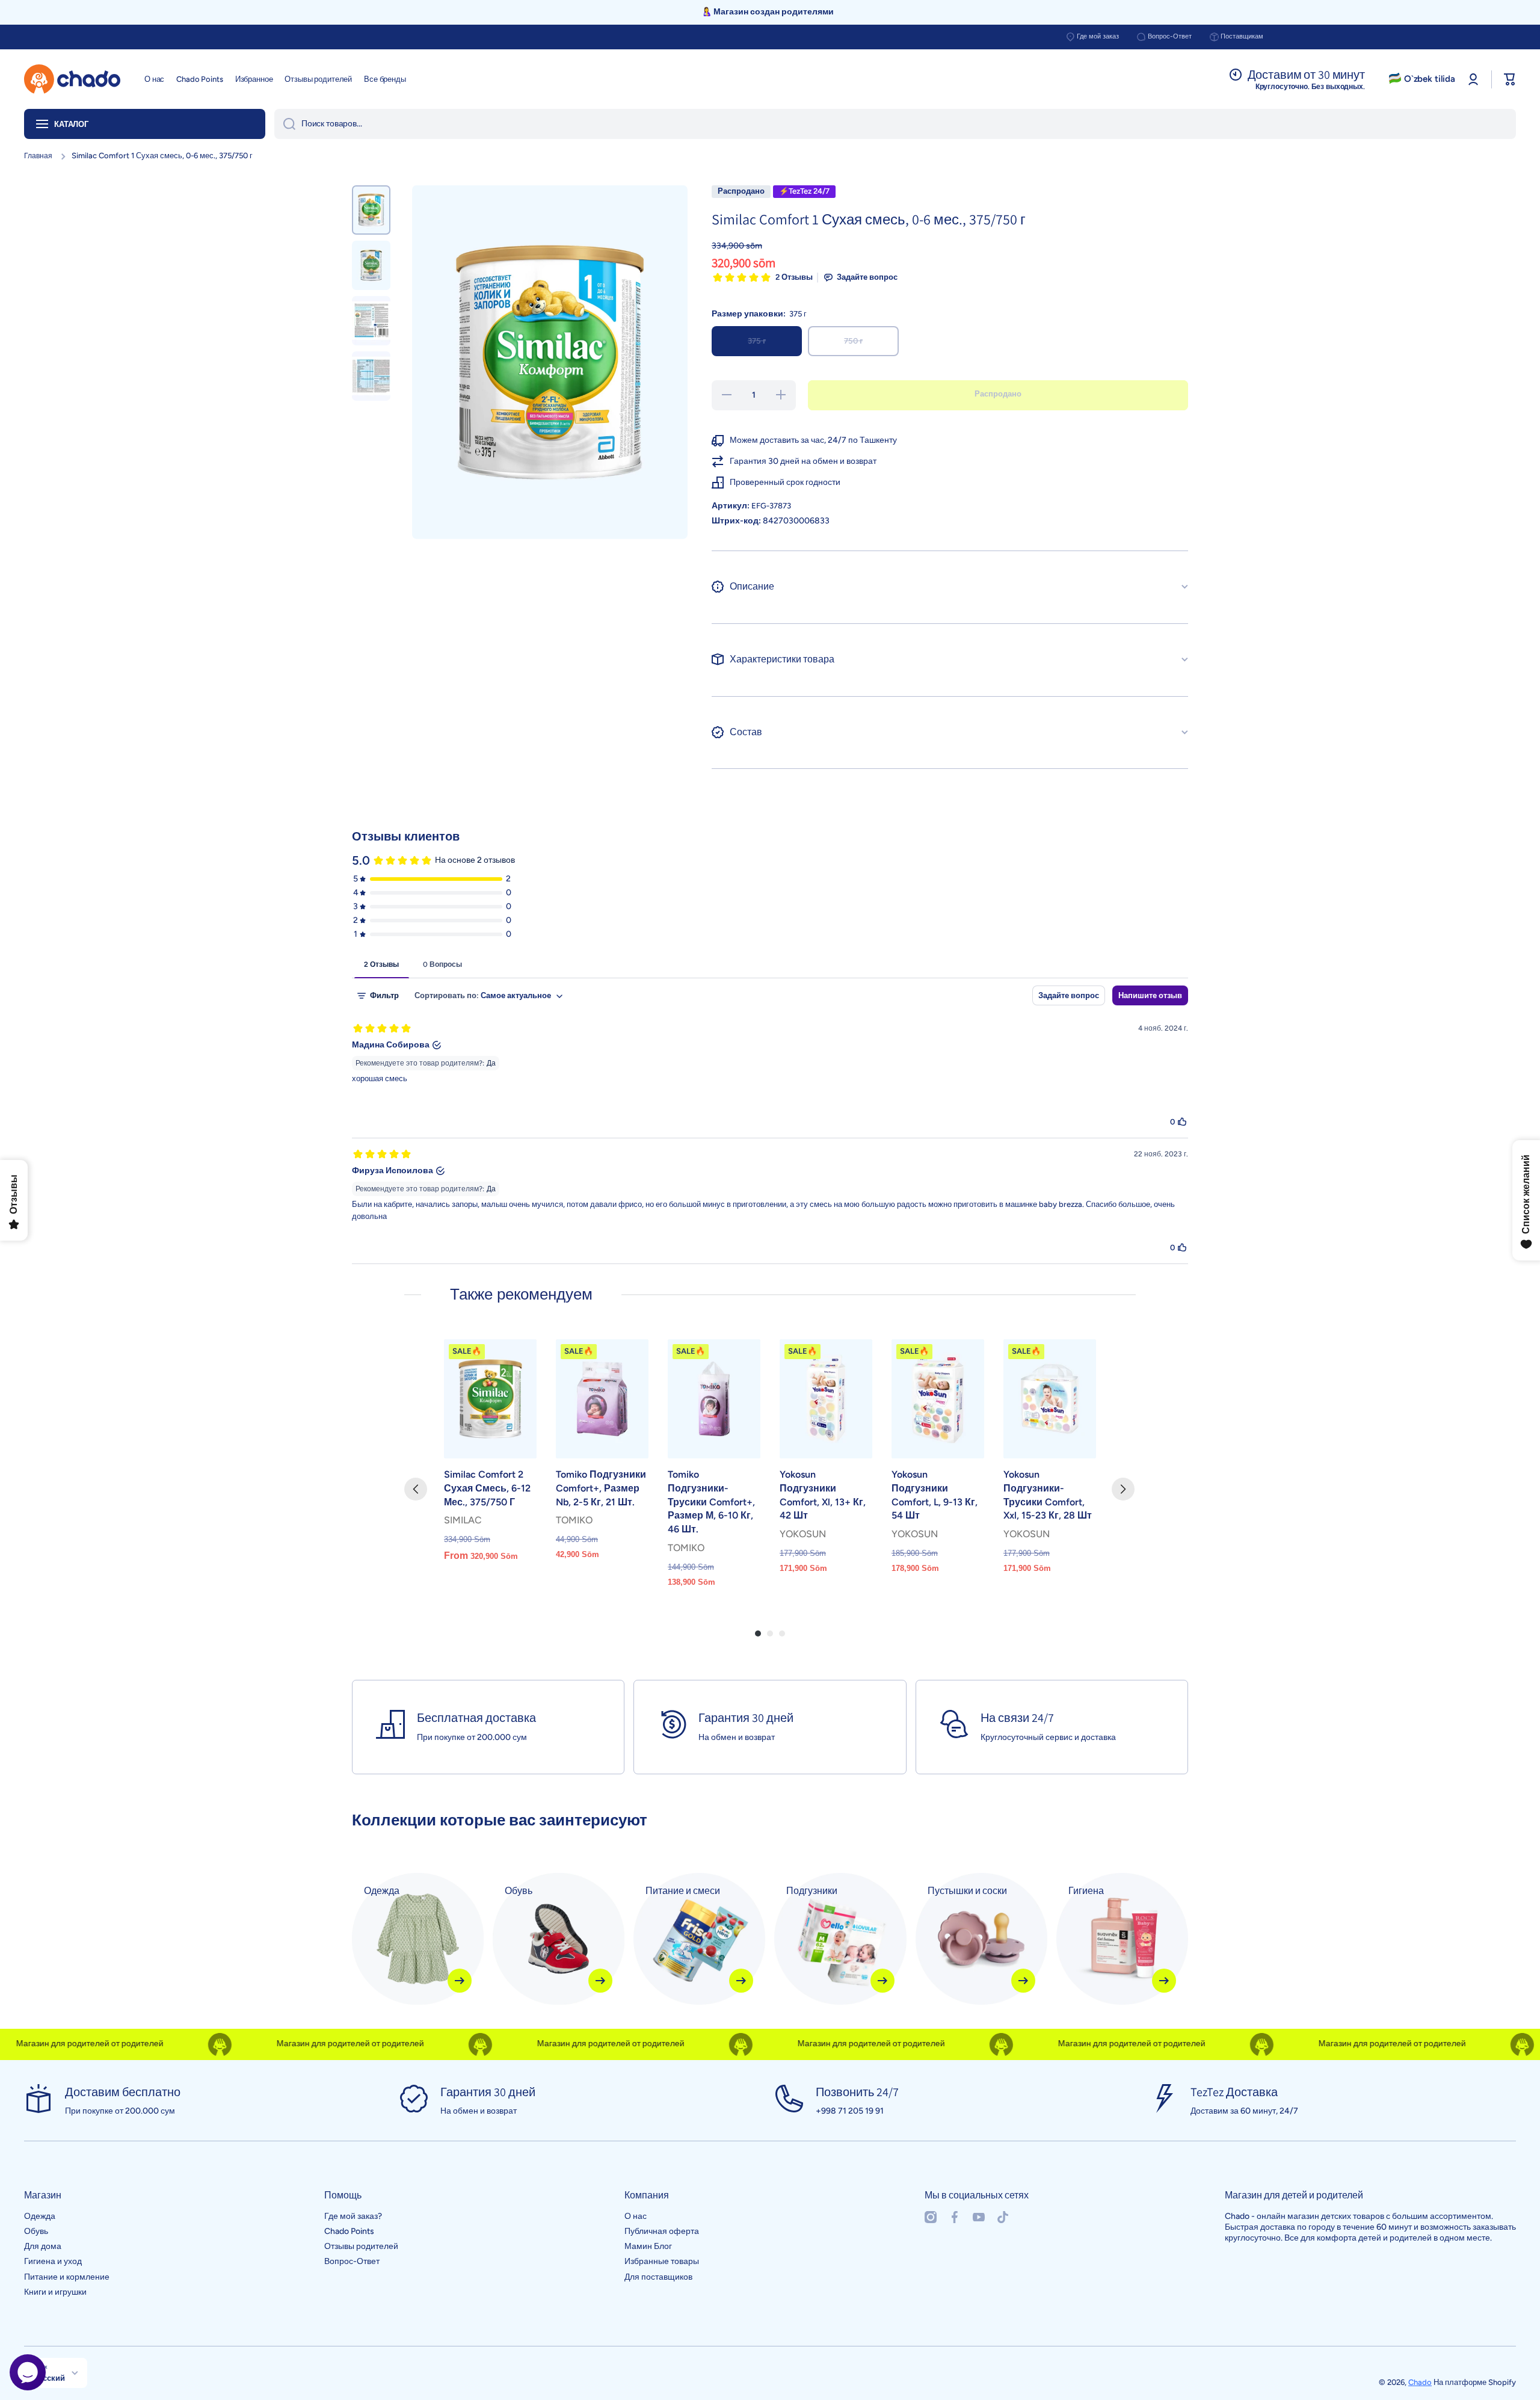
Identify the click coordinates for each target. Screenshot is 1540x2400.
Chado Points (349, 2231)
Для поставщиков (658, 2277)
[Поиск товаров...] (285, 124)
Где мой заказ (1098, 36)
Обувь (36, 2231)
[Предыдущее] (416, 1489)
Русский (49, 2378)
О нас (636, 2216)
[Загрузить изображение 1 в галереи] (371, 210)
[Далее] (1123, 1489)
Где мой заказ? (353, 2216)
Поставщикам (1242, 36)
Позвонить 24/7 (857, 2092)
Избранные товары (662, 2261)
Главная (38, 156)
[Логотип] (72, 79)
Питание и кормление (67, 2277)
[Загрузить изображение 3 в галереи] (371, 321)
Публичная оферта (662, 2231)
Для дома (43, 2246)
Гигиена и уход (53, 2261)
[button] (1510, 79)
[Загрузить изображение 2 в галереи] (371, 265)
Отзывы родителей (361, 2246)
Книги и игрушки (55, 2292)
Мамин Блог (648, 2246)
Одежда (40, 2216)
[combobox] (895, 124)
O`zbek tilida (1430, 79)
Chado (1420, 2382)
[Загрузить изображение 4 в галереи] (371, 376)
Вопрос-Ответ (1170, 36)
